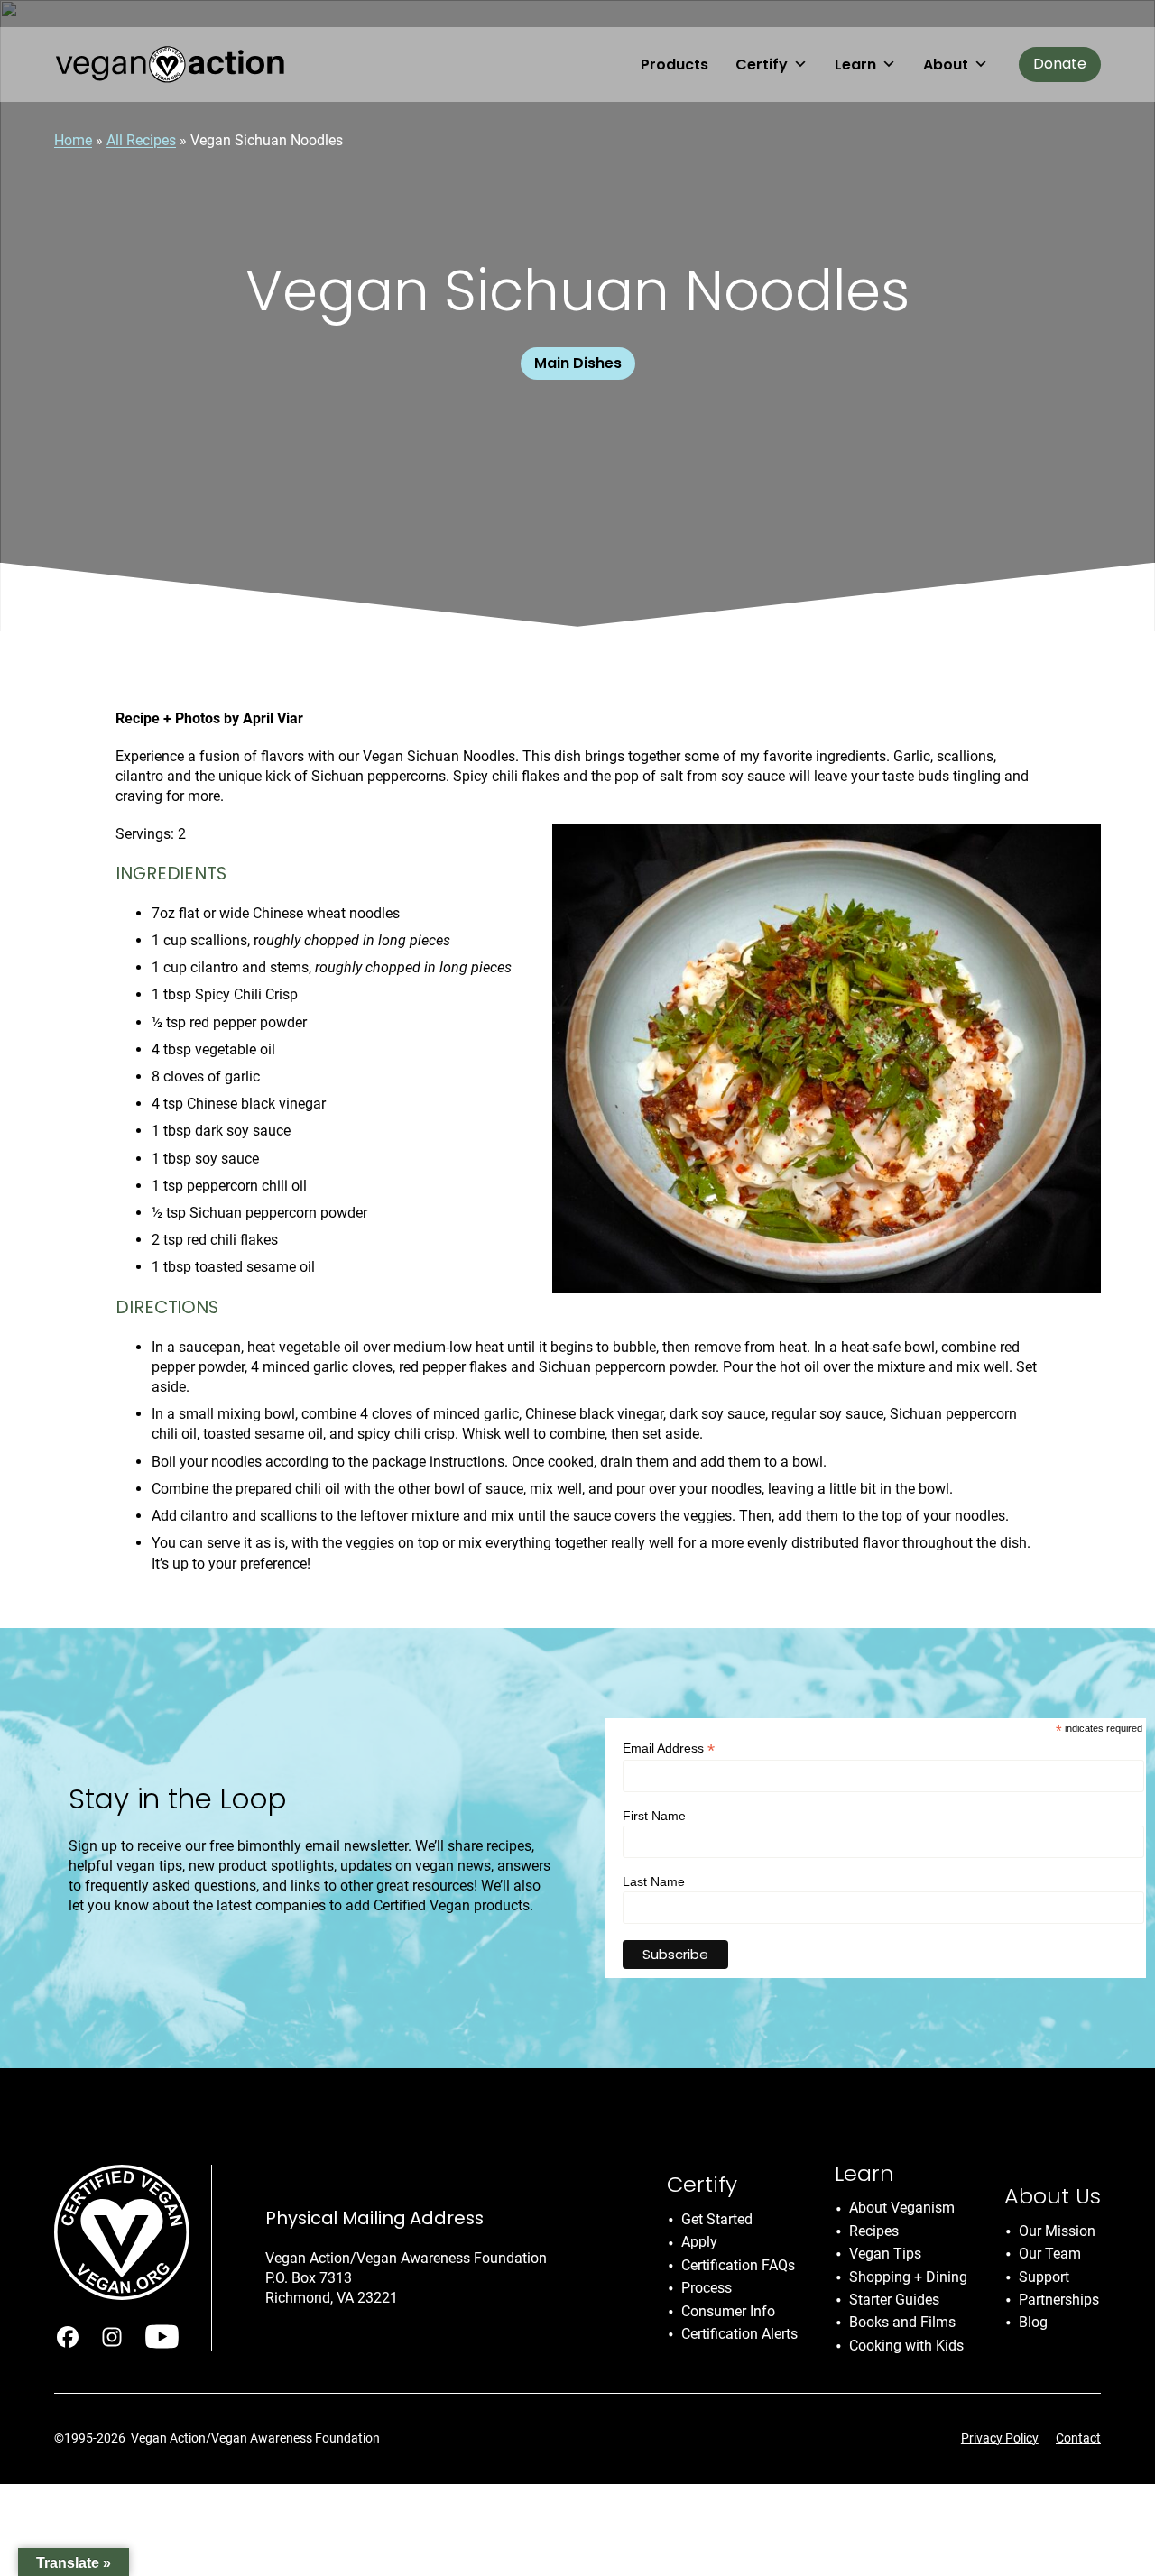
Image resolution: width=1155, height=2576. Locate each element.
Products (675, 64)
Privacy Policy (1000, 2438)
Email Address (669, 1748)
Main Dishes (578, 363)
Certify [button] (762, 64)
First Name (654, 1816)
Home (73, 140)
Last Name (654, 1881)
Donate (1060, 64)
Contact (1078, 2438)
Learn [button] (855, 64)
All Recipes (141, 140)
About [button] (946, 64)
